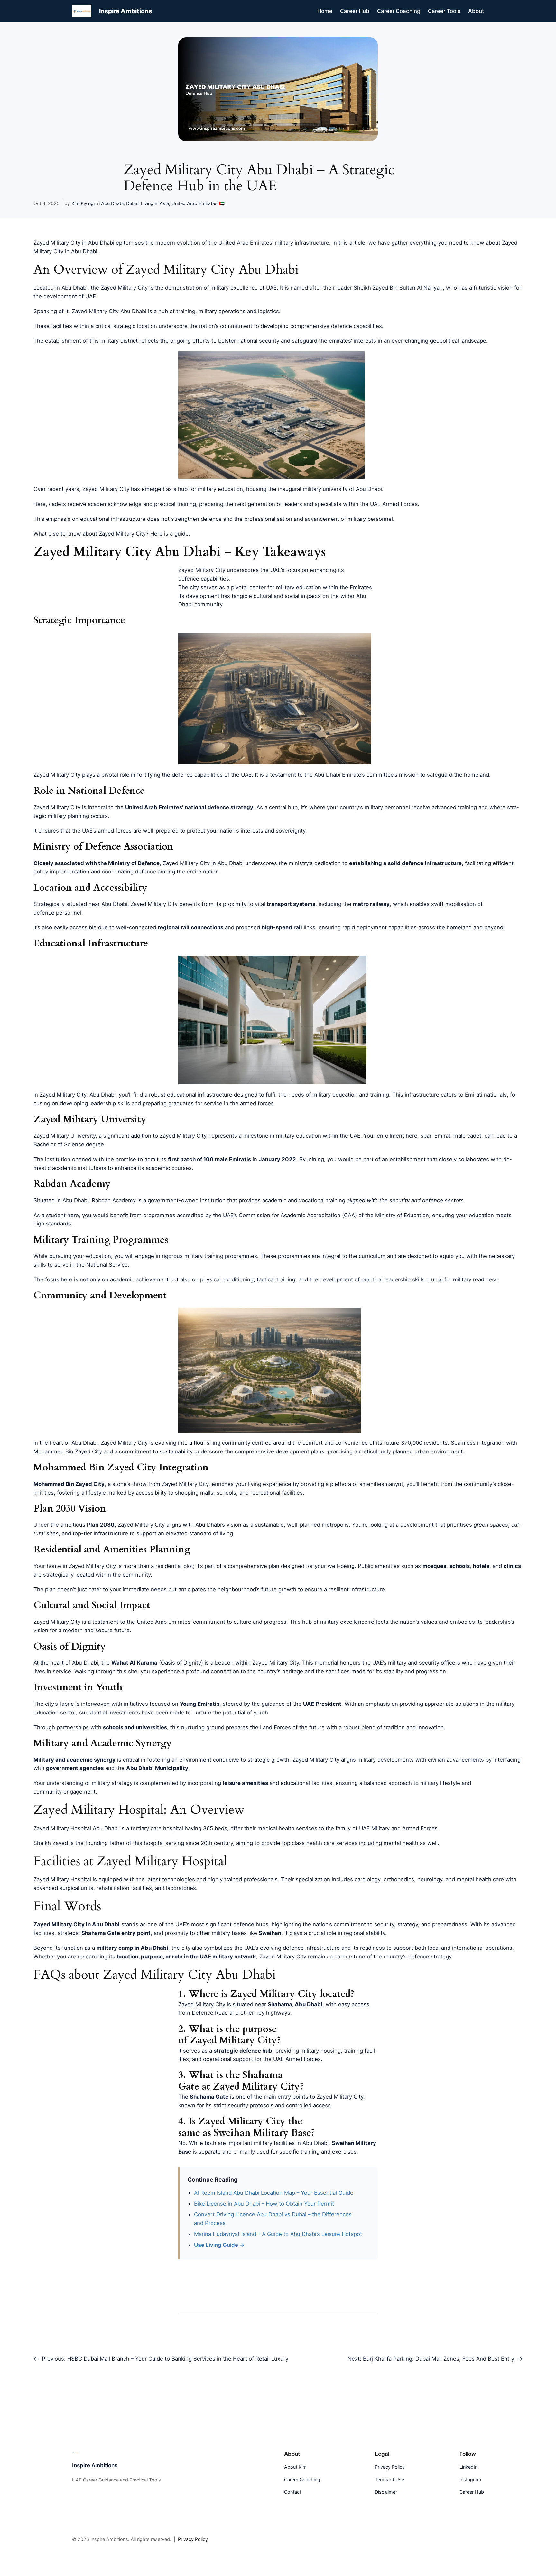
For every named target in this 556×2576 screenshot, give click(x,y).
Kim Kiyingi (83, 203)
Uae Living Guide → (219, 2245)
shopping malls (194, 1493)
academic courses (169, 1168)
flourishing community (222, 1443)
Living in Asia (155, 203)
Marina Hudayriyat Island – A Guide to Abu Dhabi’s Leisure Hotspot (278, 2234)
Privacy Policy (193, 2539)
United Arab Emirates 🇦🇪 (198, 203)
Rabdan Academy (114, 1200)
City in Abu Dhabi (222, 863)
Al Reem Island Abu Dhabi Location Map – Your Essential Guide (274, 2193)
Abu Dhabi (112, 203)
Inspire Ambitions (126, 11)
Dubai (132, 203)
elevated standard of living (199, 1533)
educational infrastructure (200, 1095)
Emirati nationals (486, 1095)
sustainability (176, 1451)
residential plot (174, 1566)
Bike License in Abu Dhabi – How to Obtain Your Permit (264, 2204)
